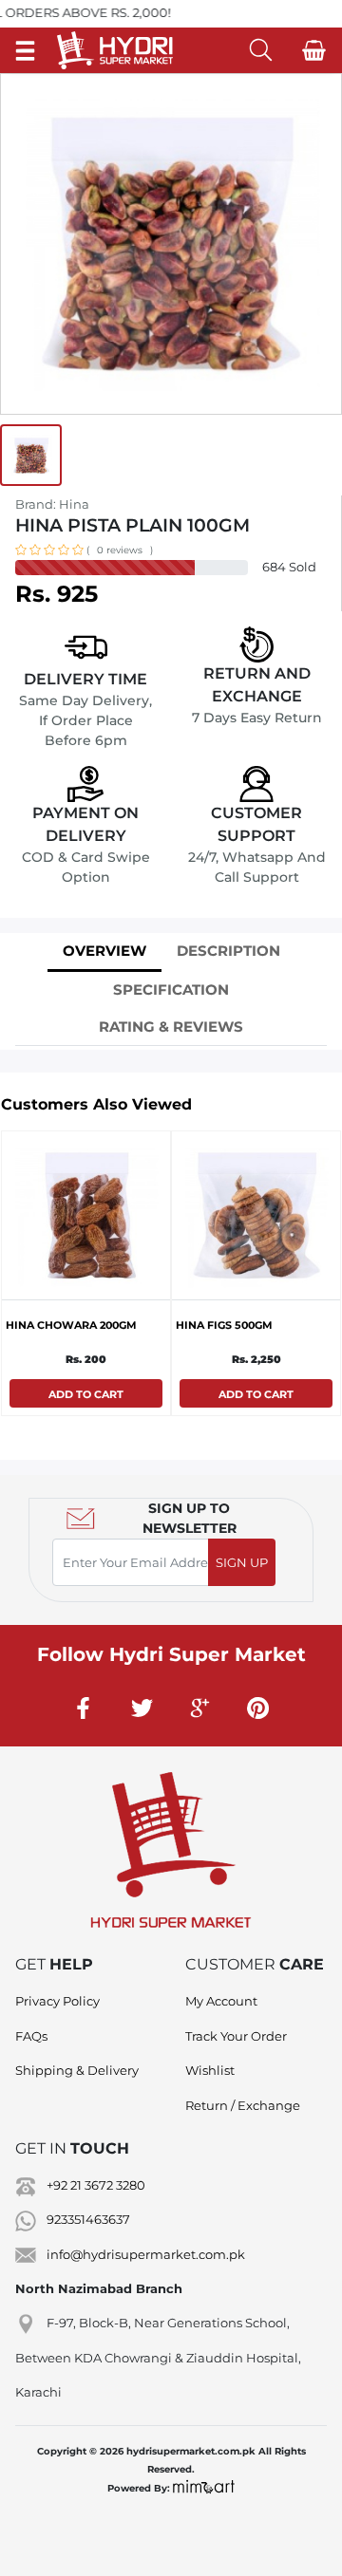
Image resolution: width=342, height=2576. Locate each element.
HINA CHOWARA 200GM (71, 1325)
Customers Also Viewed (96, 1104)
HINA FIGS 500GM (224, 1325)
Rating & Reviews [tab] (171, 1027)
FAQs (31, 2036)
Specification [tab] (171, 989)
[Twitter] (142, 1708)
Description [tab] (228, 951)
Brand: (52, 504)
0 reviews (120, 550)
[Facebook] (85, 1708)
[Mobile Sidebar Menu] (25, 50)
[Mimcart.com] (204, 2488)
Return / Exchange (243, 2105)
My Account (221, 2001)
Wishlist (210, 2070)
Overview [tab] (104, 951)
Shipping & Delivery (77, 2070)
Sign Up (242, 1562)
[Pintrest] (258, 1708)
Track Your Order (236, 2036)
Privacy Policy (57, 2001)
